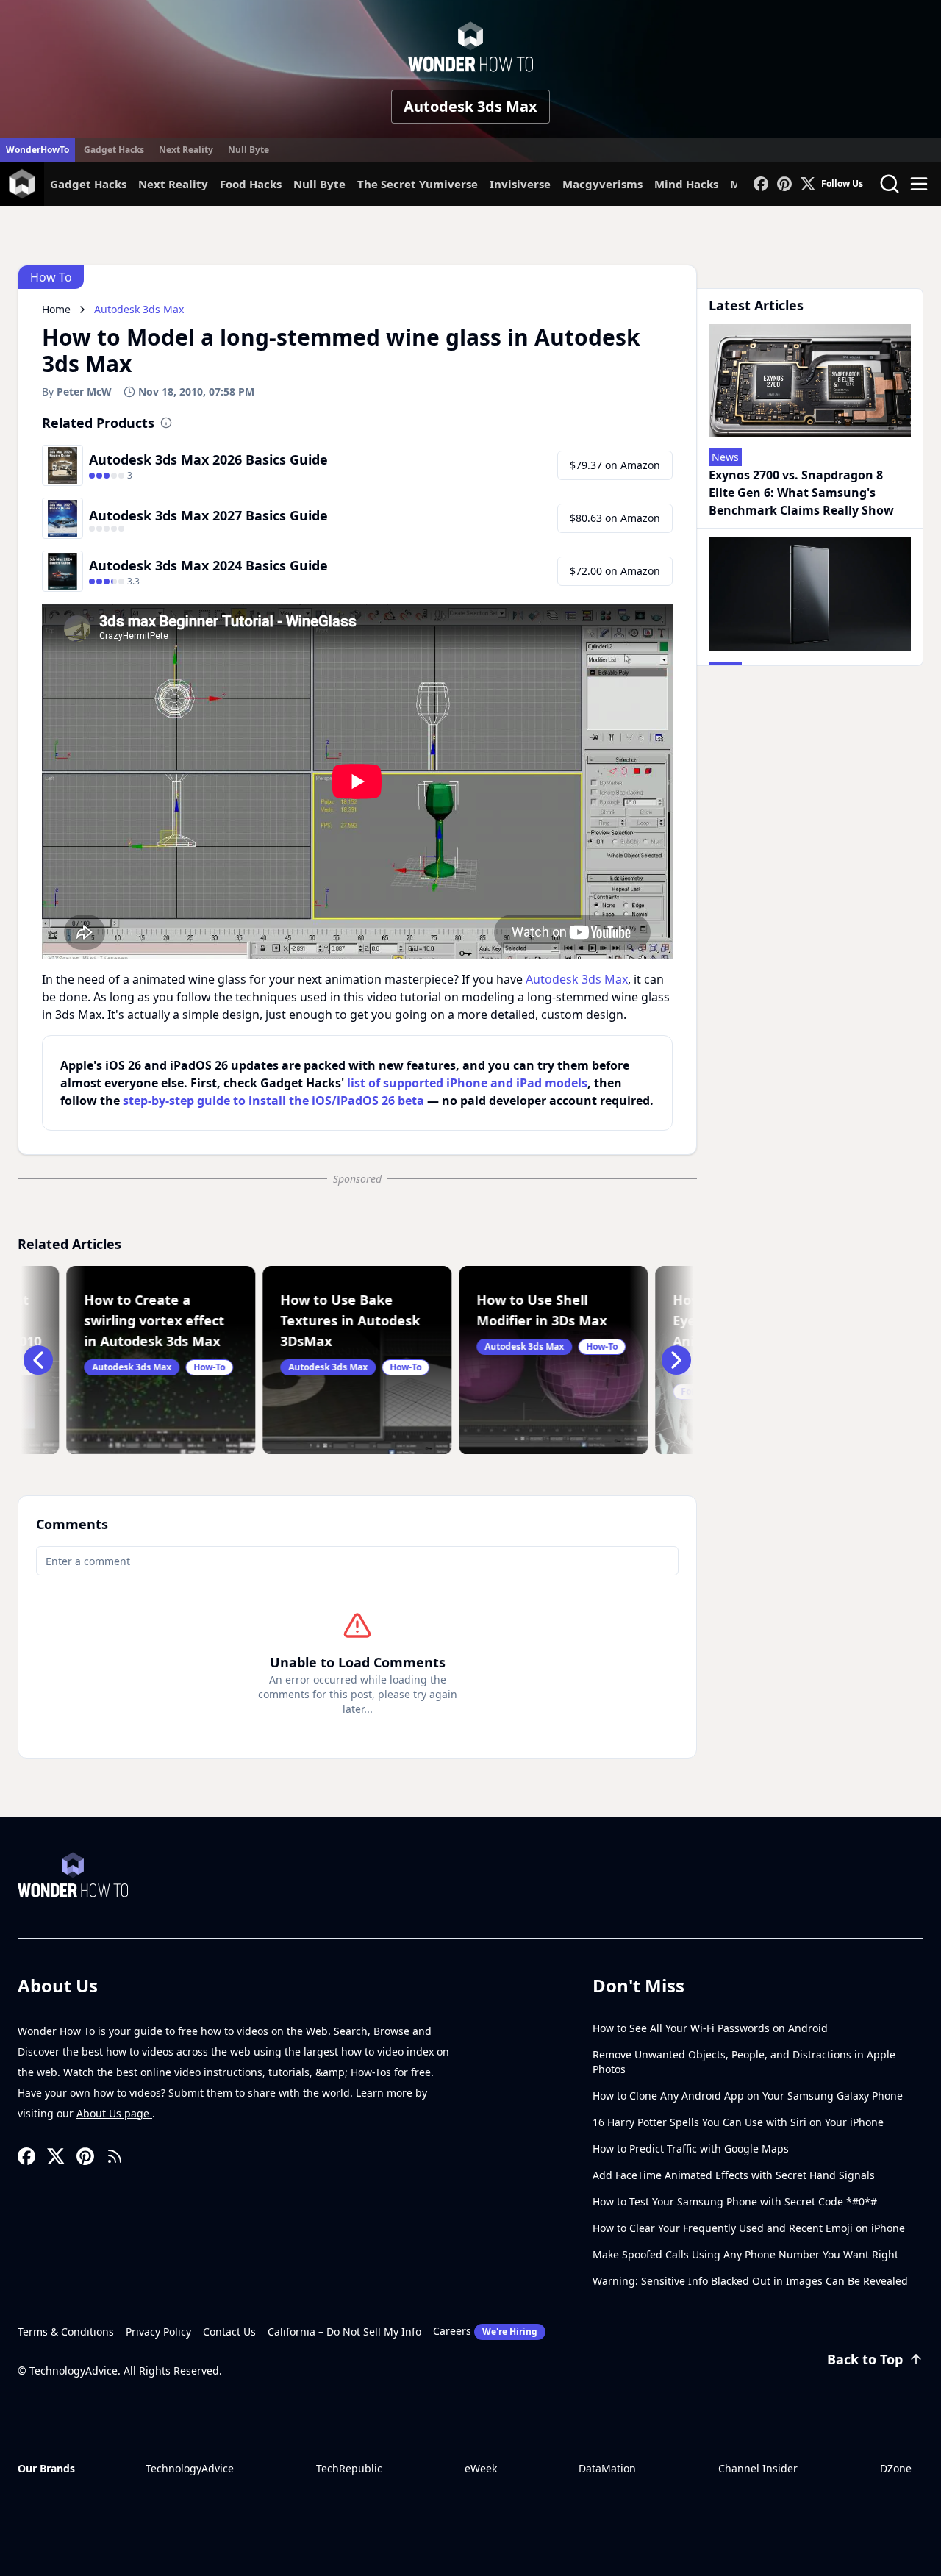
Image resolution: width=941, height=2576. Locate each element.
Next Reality (186, 150)
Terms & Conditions (66, 2332)
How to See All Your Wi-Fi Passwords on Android (710, 2028)
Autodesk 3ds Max (470, 106)
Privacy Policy (158, 2332)
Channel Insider (758, 2468)
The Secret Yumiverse (418, 184)
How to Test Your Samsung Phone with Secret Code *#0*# (735, 2201)
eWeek (481, 2468)
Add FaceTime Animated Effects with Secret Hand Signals (734, 2175)
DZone (896, 2468)
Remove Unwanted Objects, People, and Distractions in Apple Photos (744, 2062)
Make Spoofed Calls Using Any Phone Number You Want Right (745, 2254)
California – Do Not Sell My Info (344, 2332)
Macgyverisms (602, 184)
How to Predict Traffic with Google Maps (691, 2149)
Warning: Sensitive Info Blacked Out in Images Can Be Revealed (750, 2281)
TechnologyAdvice (190, 2468)
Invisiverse (520, 184)
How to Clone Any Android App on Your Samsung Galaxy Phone (748, 2096)
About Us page (114, 2113)
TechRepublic (349, 2468)
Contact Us (229, 2332)
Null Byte (248, 150)
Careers (485, 2331)
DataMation (607, 2468)
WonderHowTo (37, 150)
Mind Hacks (686, 184)
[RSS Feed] (115, 2156)
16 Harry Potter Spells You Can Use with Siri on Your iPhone (738, 2122)
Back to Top (865, 2359)
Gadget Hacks (114, 150)
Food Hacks (251, 184)
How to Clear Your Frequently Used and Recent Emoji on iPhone (749, 2228)
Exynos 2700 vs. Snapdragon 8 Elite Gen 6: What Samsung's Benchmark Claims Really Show (801, 493)
